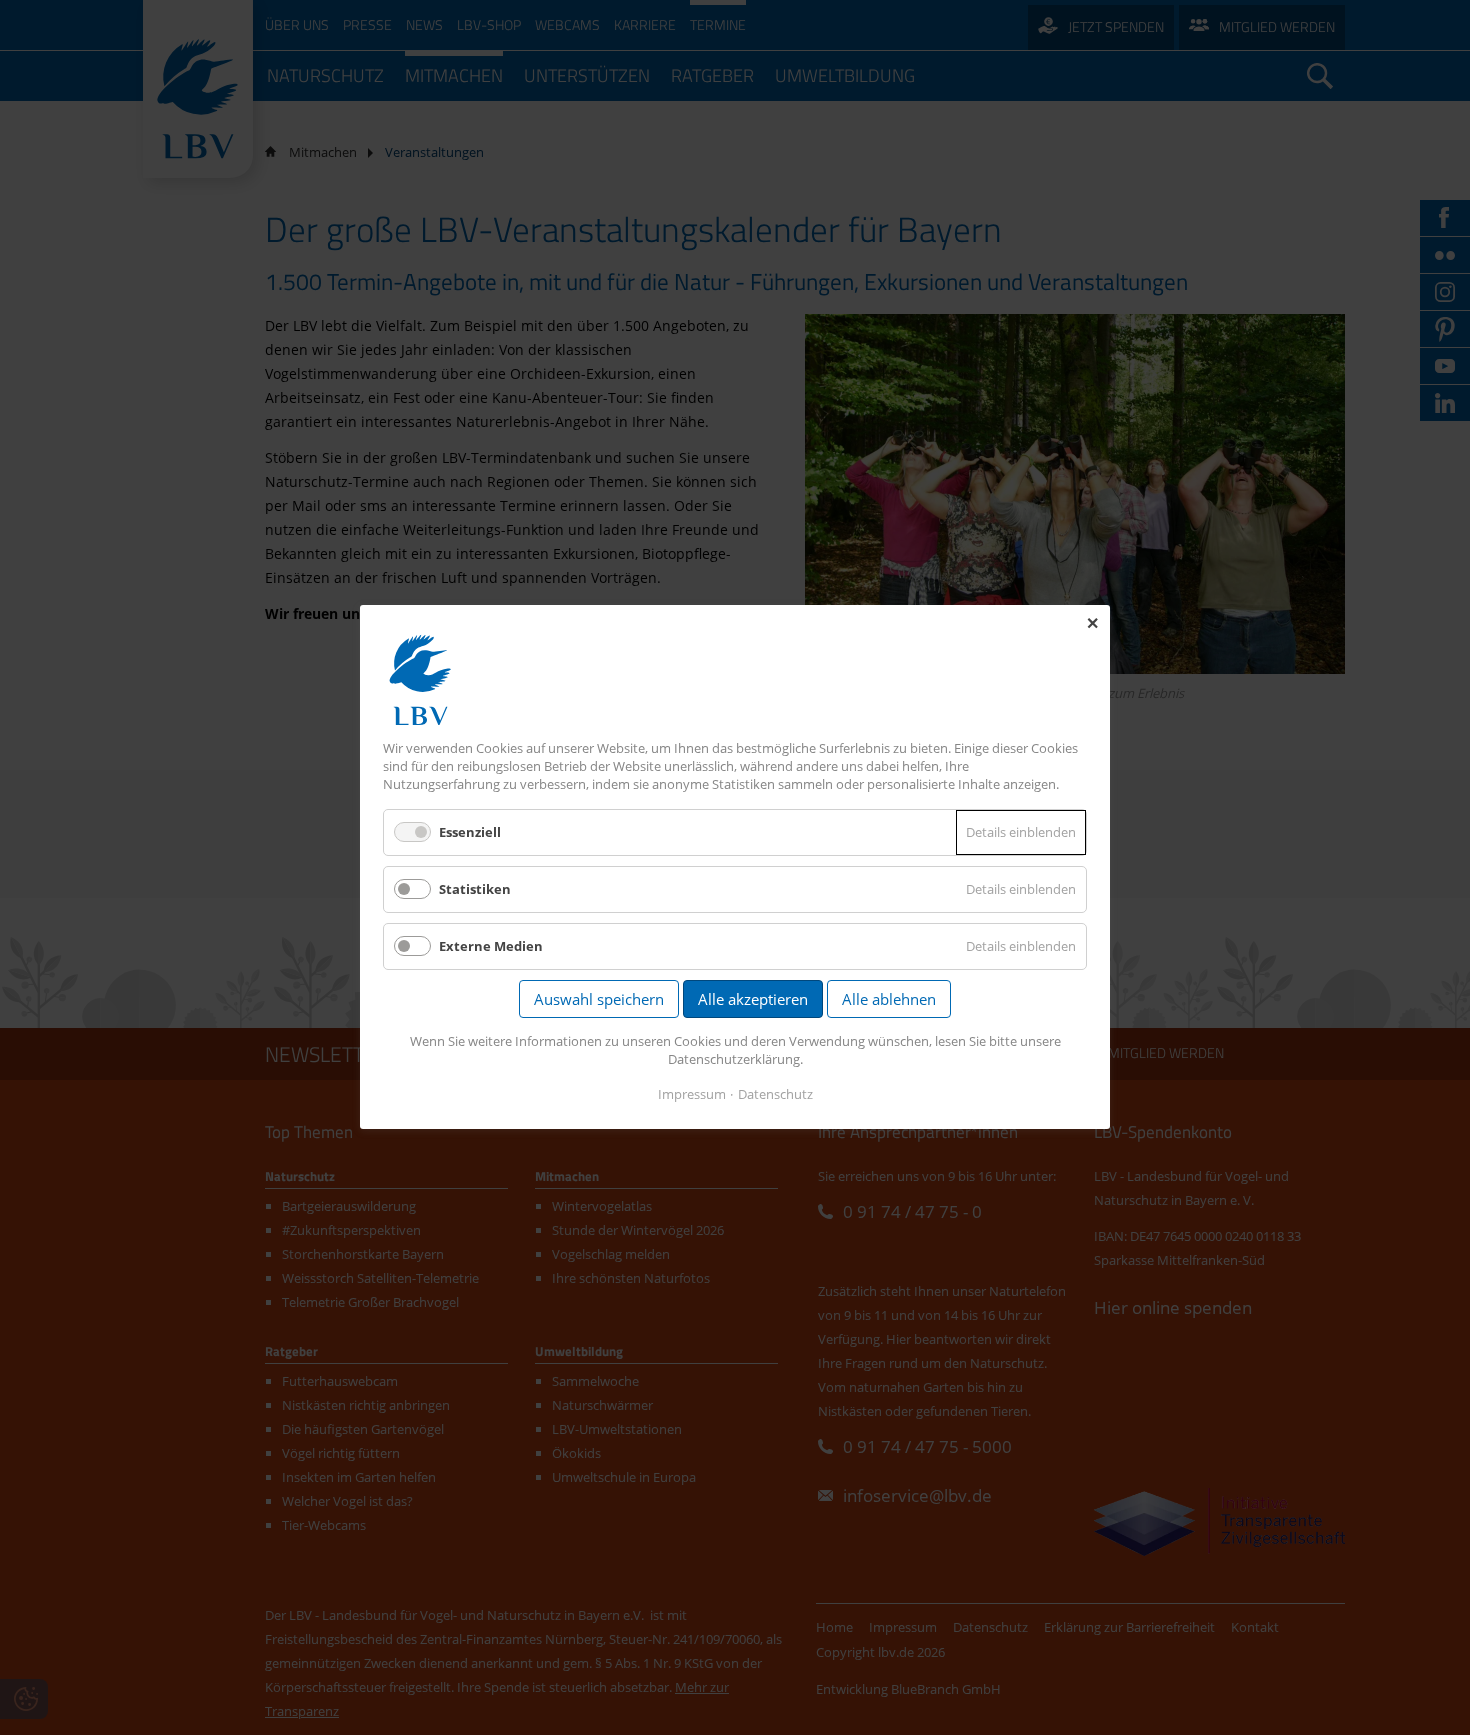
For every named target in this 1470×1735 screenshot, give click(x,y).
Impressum (692, 1095)
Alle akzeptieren (753, 1000)
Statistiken (475, 889)
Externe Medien (491, 947)
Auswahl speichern (599, 1000)
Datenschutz (775, 1095)
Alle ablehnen (889, 1000)
